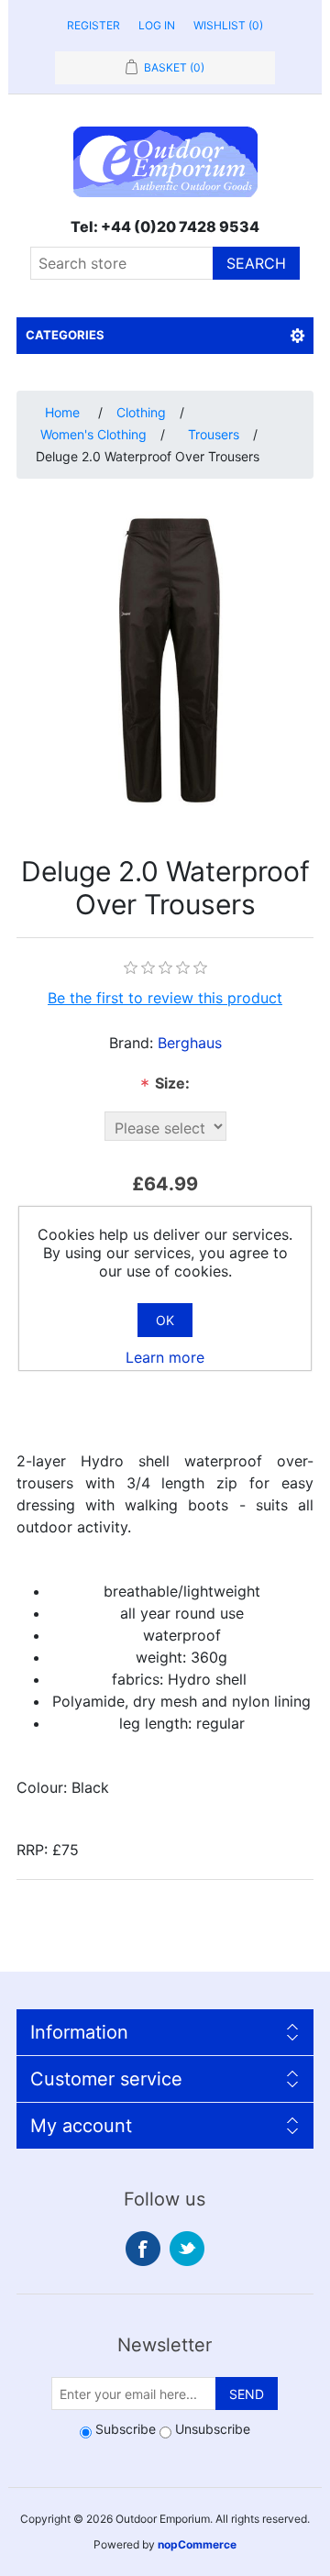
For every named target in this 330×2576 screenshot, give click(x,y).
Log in (157, 25)
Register (93, 25)
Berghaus (190, 1043)
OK (165, 1320)
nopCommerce (197, 2544)
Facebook (143, 2249)
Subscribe (126, 2429)
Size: (165, 1085)
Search (256, 263)
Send (247, 2394)
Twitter (187, 2249)
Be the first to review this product (165, 998)
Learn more (165, 1357)
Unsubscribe (213, 2429)
